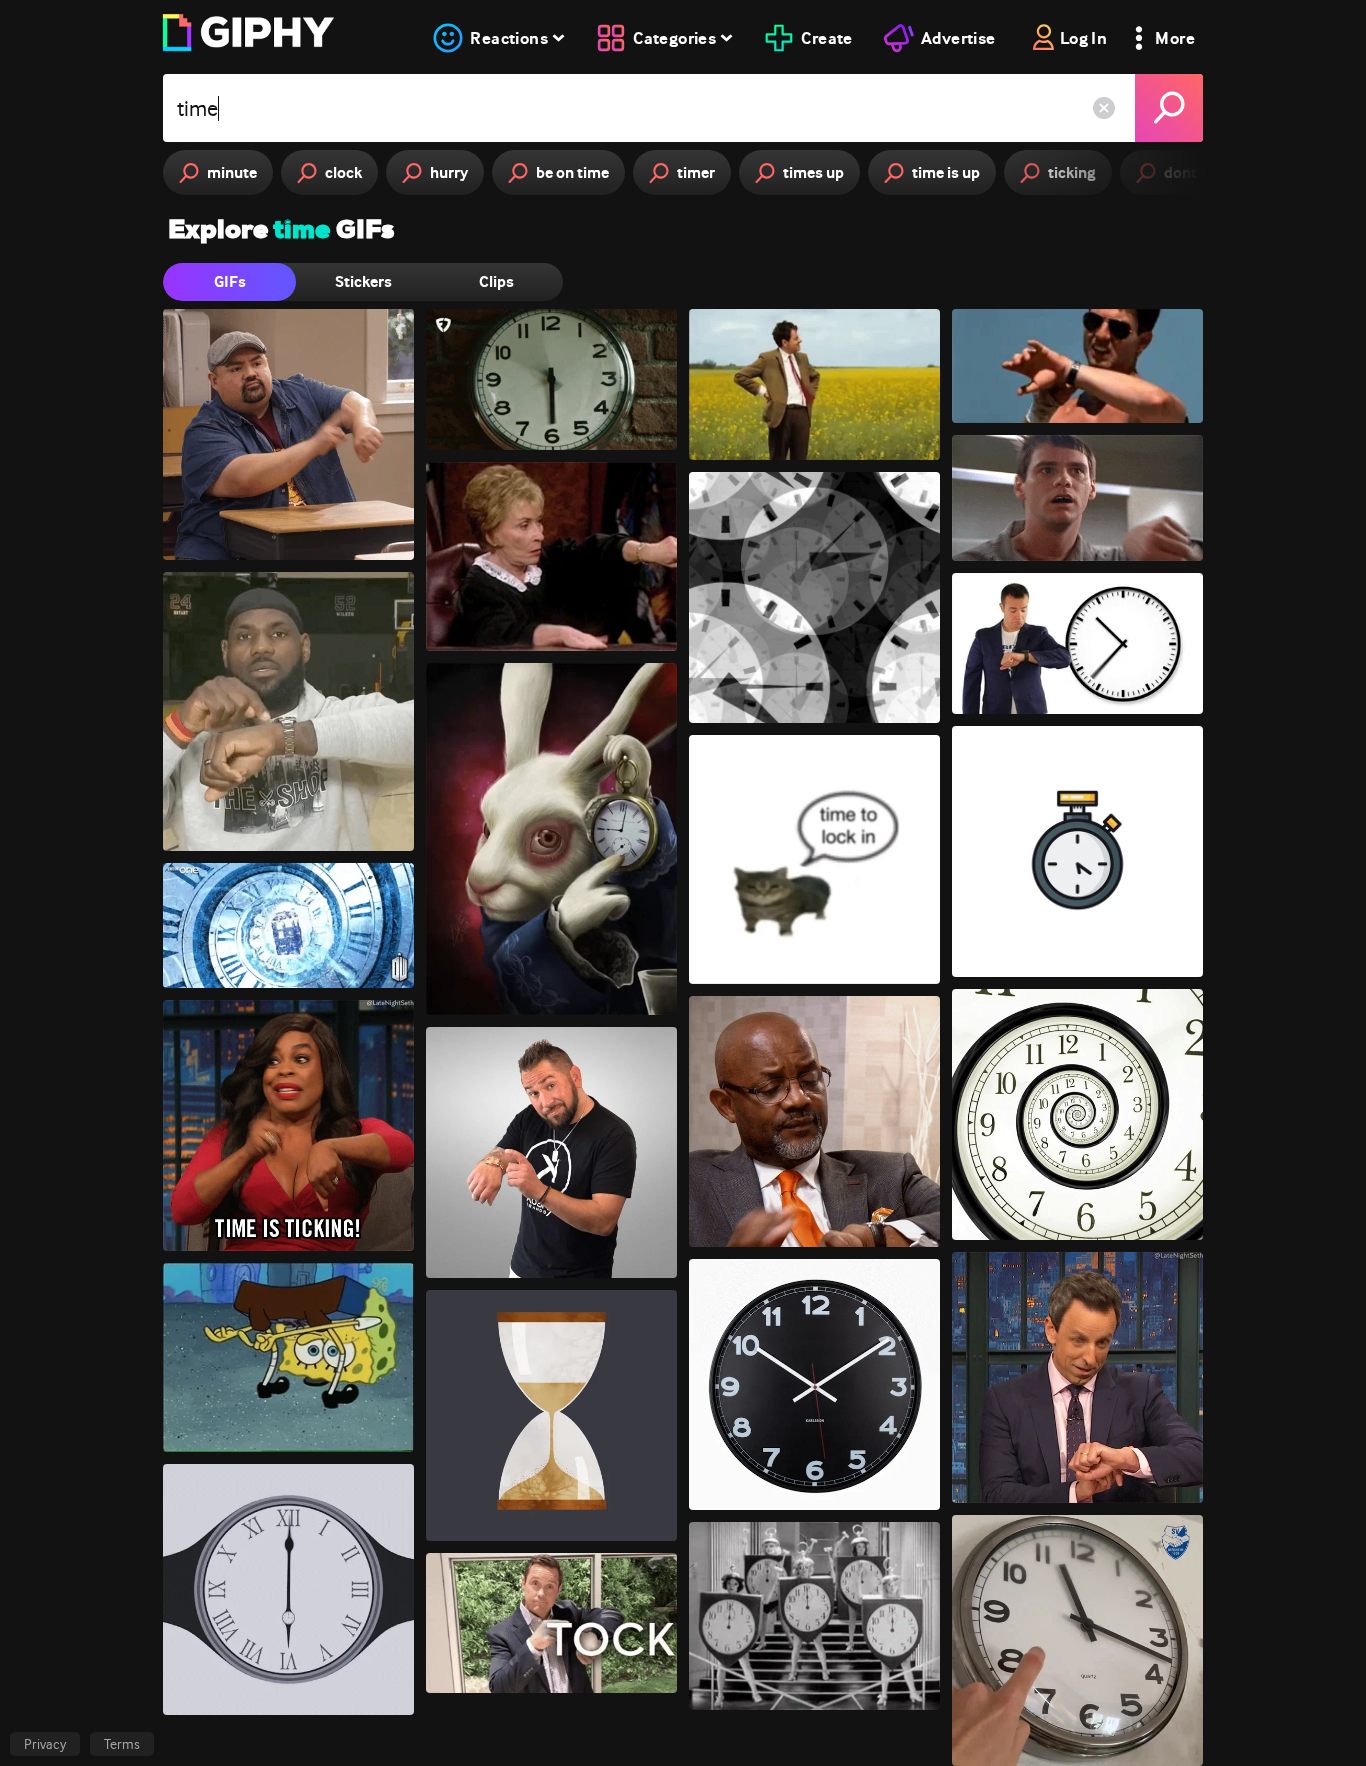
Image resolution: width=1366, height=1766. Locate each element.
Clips (496, 281)
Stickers (363, 281)
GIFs (230, 281)
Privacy (45, 1744)
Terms (122, 1744)
